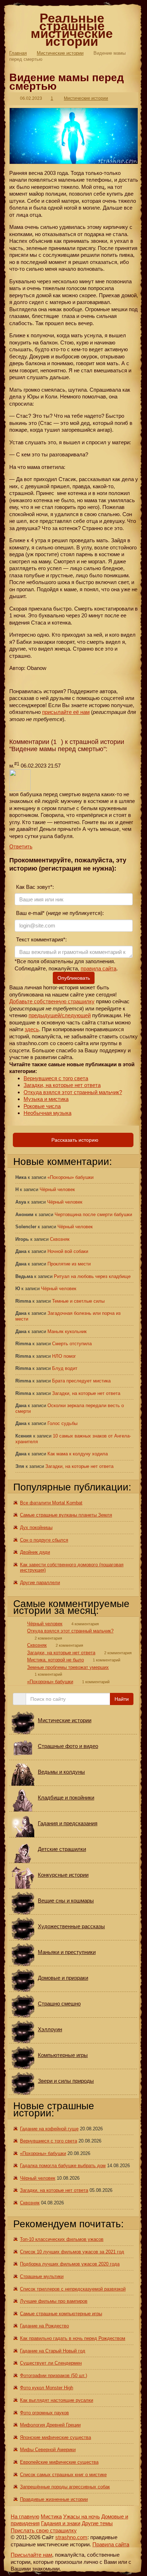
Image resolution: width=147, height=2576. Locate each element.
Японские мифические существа (55, 2437)
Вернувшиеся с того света (56, 1078)
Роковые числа (42, 1106)
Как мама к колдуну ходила (78, 1454)
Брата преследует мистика (81, 1381)
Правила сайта (111, 2544)
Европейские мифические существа (59, 2462)
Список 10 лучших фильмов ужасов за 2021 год (72, 2252)
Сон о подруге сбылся (44, 1540)
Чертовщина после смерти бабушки (93, 1214)
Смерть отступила (72, 1344)
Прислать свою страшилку (44, 2530)
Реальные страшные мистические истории (72, 30)
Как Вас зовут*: (34, 887)
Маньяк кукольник (67, 1331)
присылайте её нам (66, 712)
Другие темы (97, 2523)
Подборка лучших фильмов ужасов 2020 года (70, 2264)
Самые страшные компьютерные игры (61, 2314)
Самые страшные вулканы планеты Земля (66, 1515)
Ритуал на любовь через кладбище (92, 1276)
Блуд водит (65, 1368)
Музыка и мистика (46, 1099)
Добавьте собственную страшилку (52, 1001)
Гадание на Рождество (44, 2326)
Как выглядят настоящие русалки (57, 2400)
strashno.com (71, 2537)
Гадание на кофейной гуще (49, 2129)
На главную (25, 2516)
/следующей (75, 1015)
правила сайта (98, 968)
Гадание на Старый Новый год (53, 2351)
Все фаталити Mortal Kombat (51, 1503)
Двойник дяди (35, 1552)
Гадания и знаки (61, 2523)
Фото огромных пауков (44, 2413)
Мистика (51, 2516)
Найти (122, 1699)
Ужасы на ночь (82, 2516)
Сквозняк (60, 1239)
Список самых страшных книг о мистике (63, 2475)
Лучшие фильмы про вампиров (54, 2301)
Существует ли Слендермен (51, 2363)
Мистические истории (60, 53)
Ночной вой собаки (68, 1251)
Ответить (21, 846)
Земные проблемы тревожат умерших (68, 1667)
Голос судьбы (62, 1423)
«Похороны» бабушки (70, 1177)
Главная (18, 53)
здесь (32, 1029)
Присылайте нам (31, 2555)
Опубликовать (74, 978)
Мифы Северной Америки (48, 2450)
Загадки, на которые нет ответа (62, 1085)
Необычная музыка (47, 1113)
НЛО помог (64, 1356)
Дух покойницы (36, 1527)
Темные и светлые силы (78, 1301)
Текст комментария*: (41, 939)
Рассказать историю (74, 1140)
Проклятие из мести (69, 1264)
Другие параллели (40, 1583)
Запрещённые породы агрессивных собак (65, 2487)
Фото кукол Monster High (47, 2388)
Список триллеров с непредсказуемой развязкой (73, 2289)
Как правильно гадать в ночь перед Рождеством (73, 2338)
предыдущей (44, 1015)
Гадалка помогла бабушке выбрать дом (63, 2166)
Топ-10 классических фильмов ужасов (62, 2239)
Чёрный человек (57, 1189)
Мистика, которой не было (55, 1660)
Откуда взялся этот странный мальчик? (73, 1092)
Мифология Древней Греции (50, 2425)
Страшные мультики (42, 2276)
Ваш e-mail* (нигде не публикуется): (59, 913)
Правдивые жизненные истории (54, 2499)
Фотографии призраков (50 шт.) (54, 2376)
